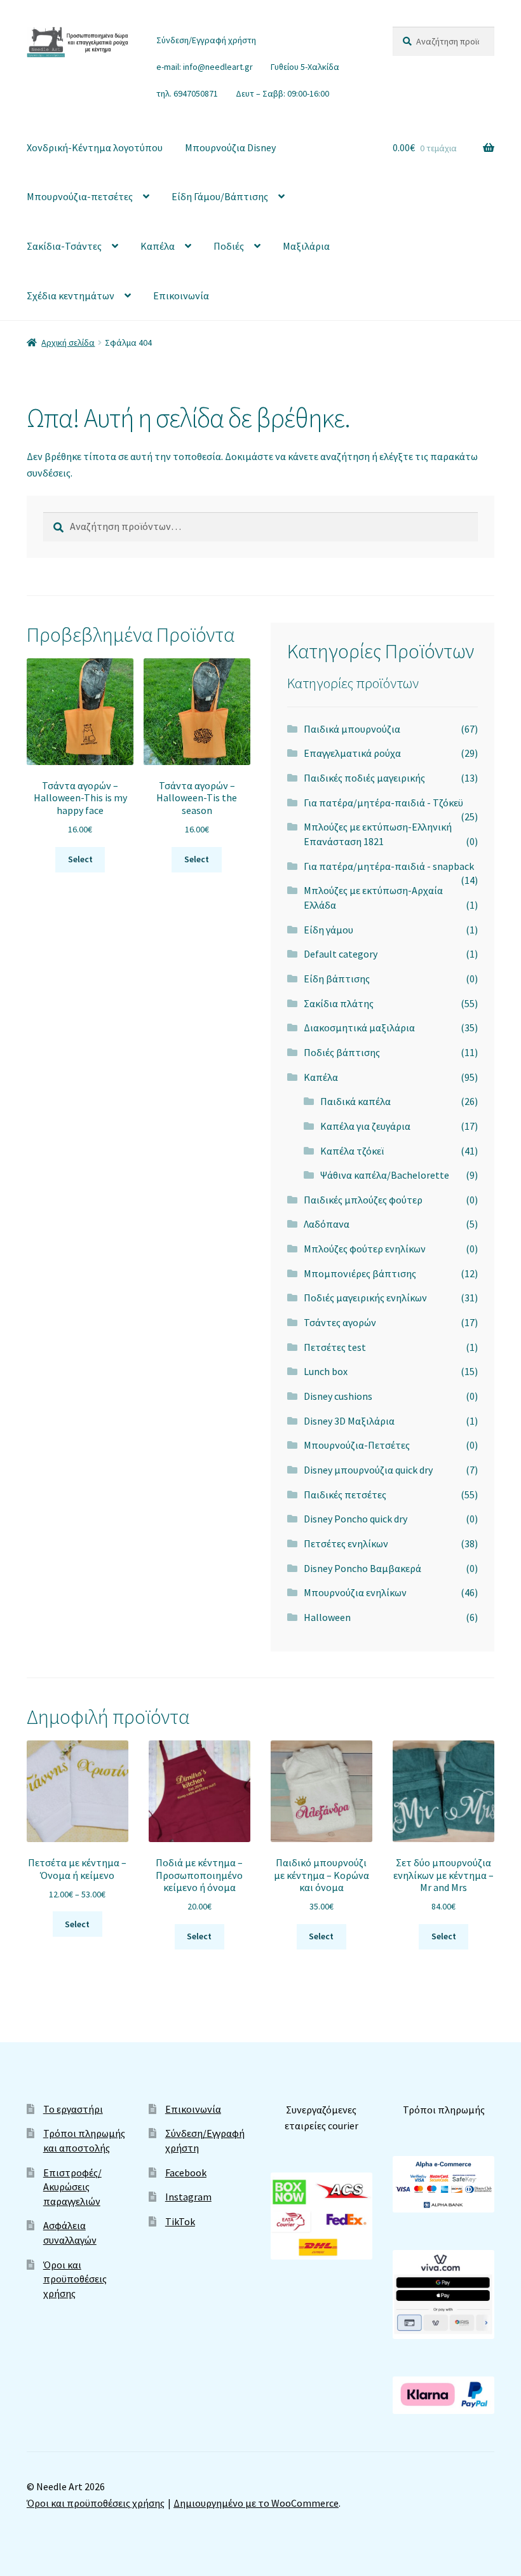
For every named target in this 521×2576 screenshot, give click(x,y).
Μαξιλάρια (306, 246)
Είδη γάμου (328, 930)
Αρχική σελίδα (68, 342)
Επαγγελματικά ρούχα (352, 753)
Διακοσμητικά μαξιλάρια (359, 1027)
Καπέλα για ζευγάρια (365, 1126)
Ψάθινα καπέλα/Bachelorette (385, 1175)
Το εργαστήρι (73, 2109)
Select (80, 859)
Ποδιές (229, 246)
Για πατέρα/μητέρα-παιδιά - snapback (389, 866)
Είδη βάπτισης (337, 979)
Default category (341, 954)
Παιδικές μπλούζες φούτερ (363, 1200)
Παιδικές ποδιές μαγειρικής (364, 778)
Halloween (327, 1617)
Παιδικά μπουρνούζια (352, 729)
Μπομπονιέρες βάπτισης (360, 1273)
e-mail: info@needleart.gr (205, 67)
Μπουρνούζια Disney (230, 147)
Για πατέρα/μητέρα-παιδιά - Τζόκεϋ (383, 803)
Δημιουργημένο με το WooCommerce (256, 2503)
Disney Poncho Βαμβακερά (362, 1568)
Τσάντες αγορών (340, 1322)
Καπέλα (158, 246)
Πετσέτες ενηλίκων (346, 1543)
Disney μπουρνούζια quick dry (368, 1470)
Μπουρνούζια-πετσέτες (80, 196)
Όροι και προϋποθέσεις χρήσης (75, 2279)
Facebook (186, 2173)
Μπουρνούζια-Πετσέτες (357, 1445)
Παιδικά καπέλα (355, 1101)
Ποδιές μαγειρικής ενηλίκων (365, 1298)
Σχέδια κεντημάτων (71, 295)
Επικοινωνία (181, 295)
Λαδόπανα (327, 1224)
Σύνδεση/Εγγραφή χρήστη (206, 40)
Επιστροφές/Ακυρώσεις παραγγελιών (72, 2187)
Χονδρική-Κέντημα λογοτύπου (95, 147)
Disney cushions (338, 1396)
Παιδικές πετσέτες (345, 1495)
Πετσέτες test (335, 1347)
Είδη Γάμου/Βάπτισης (220, 196)
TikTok (180, 2221)
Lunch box (326, 1371)
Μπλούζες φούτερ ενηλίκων (365, 1249)
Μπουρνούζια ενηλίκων (355, 1592)
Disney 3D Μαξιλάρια (349, 1421)
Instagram (188, 2197)
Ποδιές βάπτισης (342, 1052)
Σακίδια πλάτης (339, 1003)
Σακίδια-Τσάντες (64, 246)
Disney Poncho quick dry (355, 1519)
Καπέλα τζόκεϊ (352, 1151)
